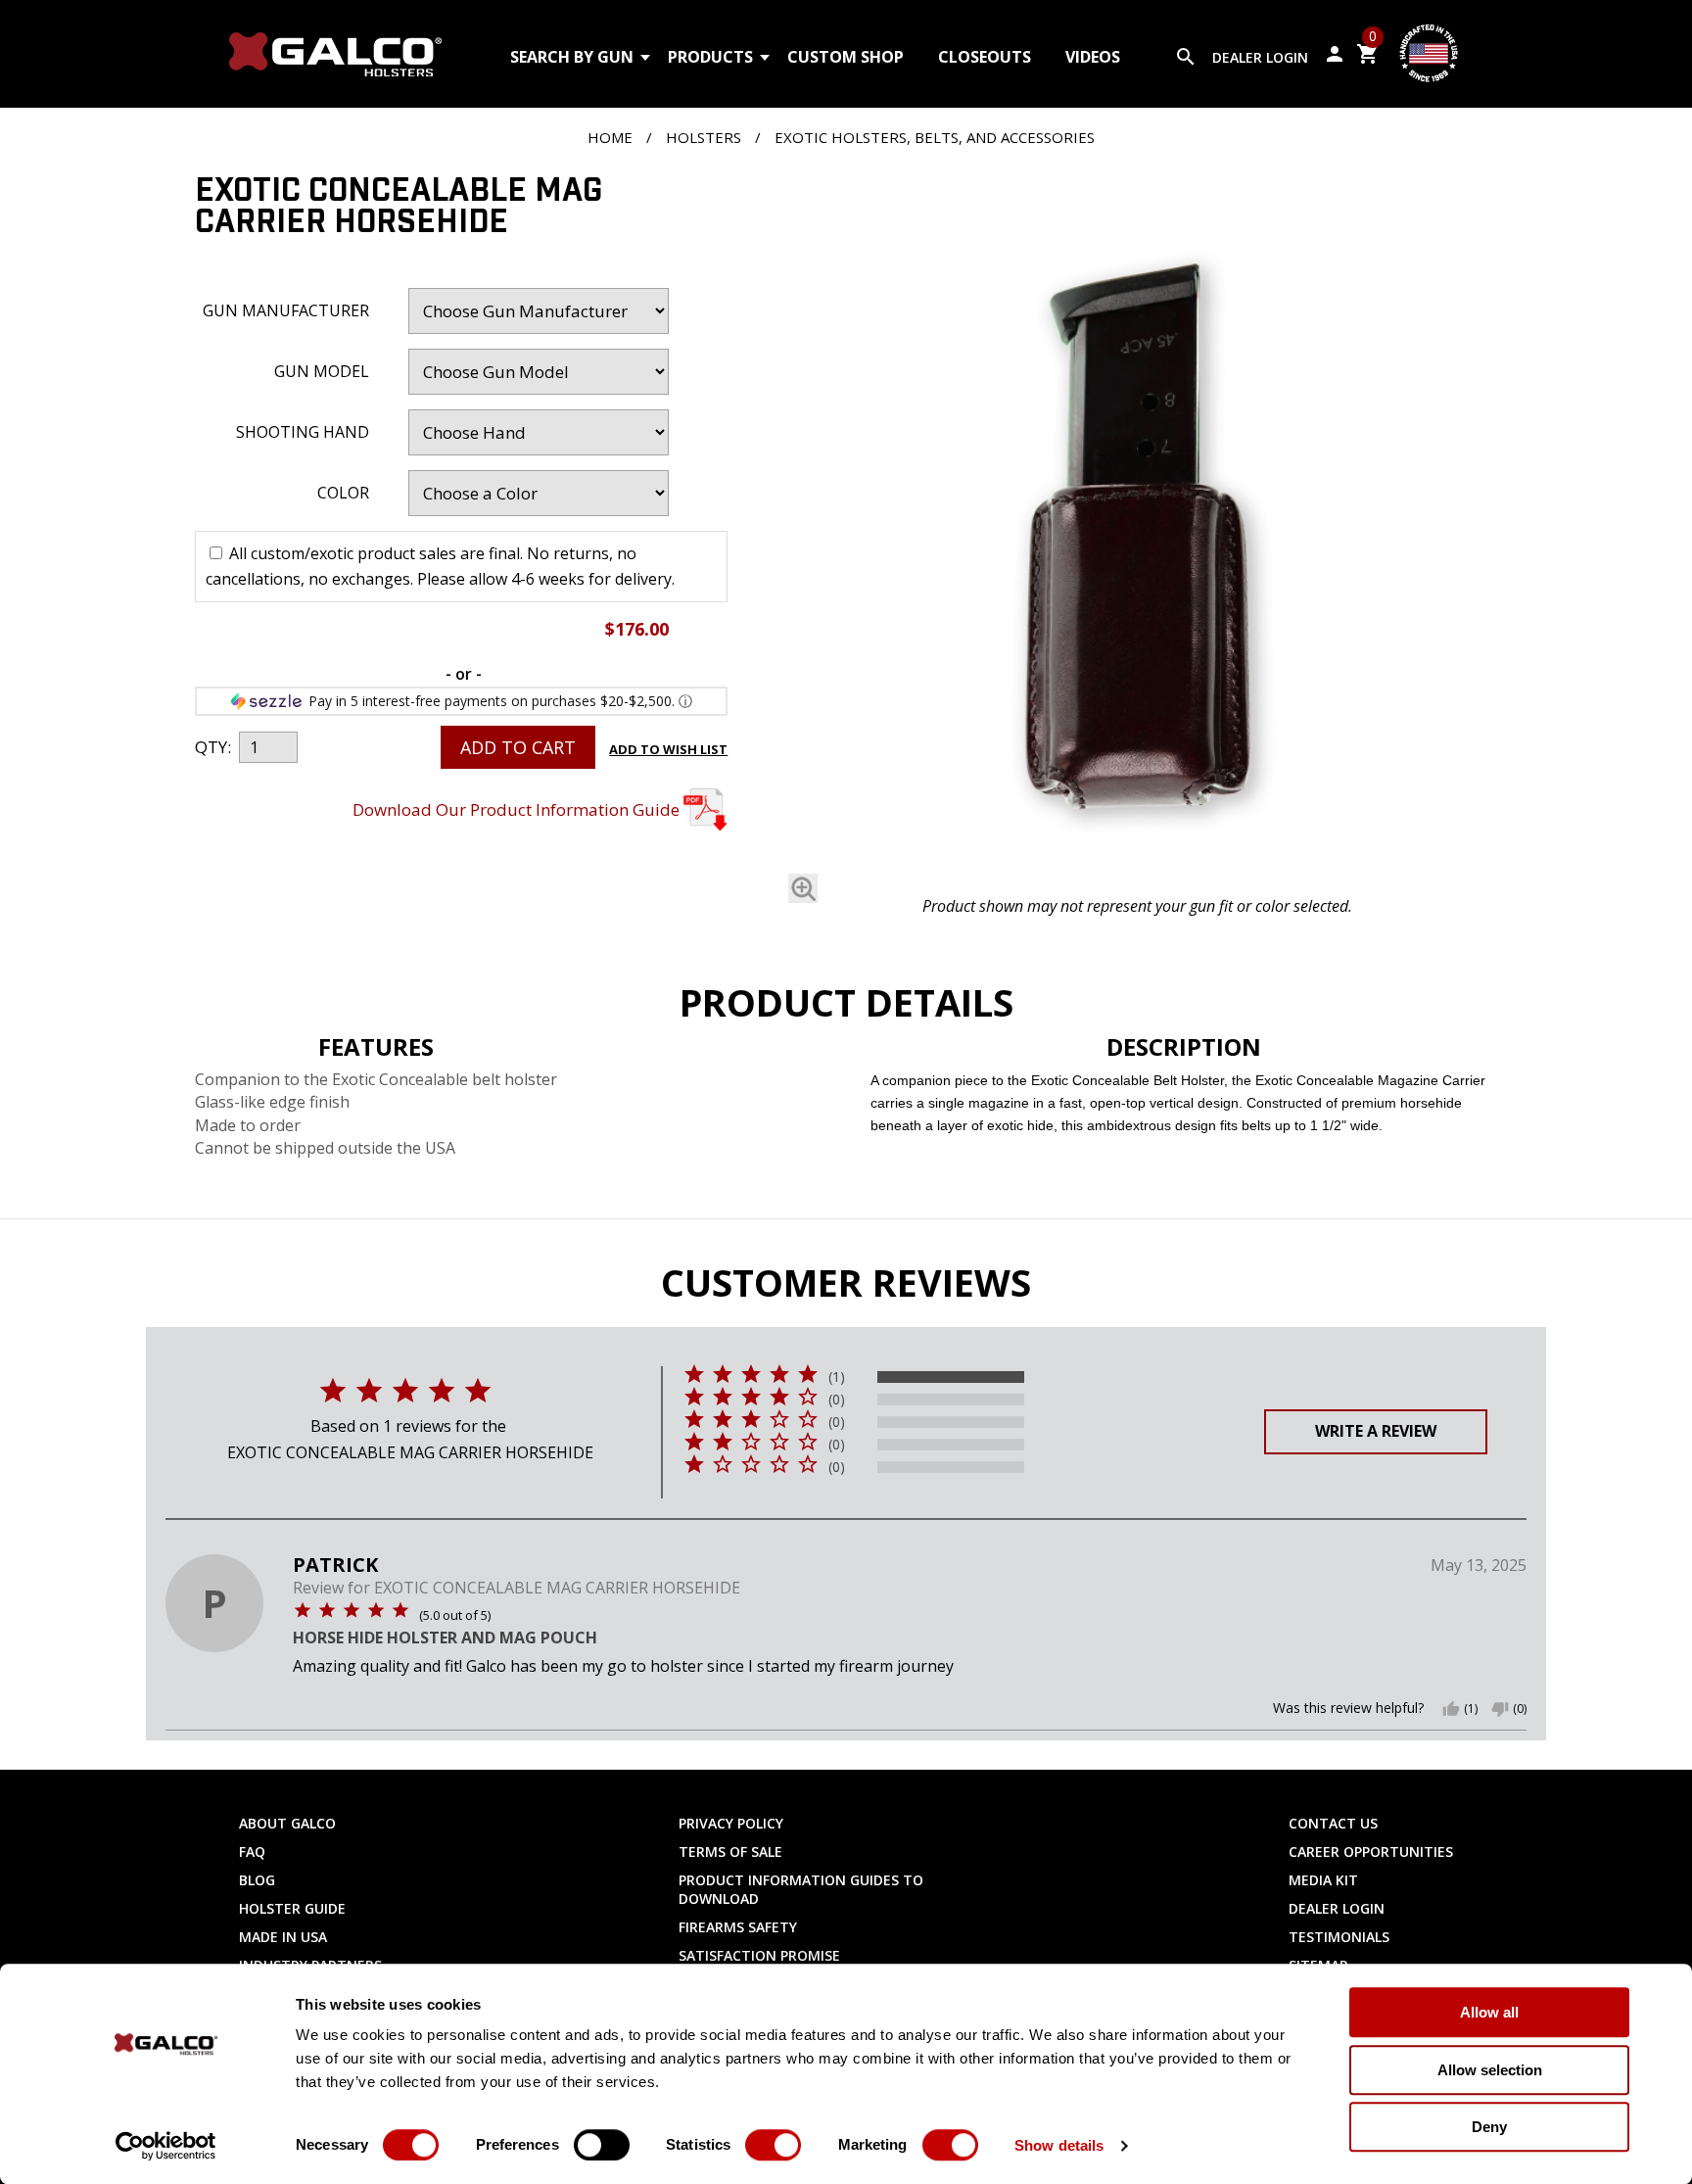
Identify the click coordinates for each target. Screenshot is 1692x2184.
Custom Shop (846, 57)
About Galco (287, 1823)
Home (610, 137)
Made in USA (283, 1937)
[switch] (602, 2145)
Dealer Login (1260, 57)
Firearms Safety (738, 1927)
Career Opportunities (1371, 1852)
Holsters (704, 137)
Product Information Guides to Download (801, 1889)
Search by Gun (572, 57)
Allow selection (1490, 2070)
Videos (1093, 57)
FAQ (252, 1852)
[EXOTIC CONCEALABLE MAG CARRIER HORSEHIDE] (1137, 530)
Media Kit (1323, 1880)
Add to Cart (518, 747)
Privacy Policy (731, 1823)
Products (710, 57)
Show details (1059, 2145)
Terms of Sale (730, 1852)
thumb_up (1451, 1709)
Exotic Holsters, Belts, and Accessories (935, 137)
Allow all (1489, 2012)
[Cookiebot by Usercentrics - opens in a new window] (166, 2146)
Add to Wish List (668, 749)
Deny (1489, 2127)
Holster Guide (292, 1908)
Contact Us (1333, 1823)
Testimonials (1339, 1937)
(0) (837, 1400)
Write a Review (1376, 1431)
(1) (837, 1377)
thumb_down (1500, 1709)
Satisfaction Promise (759, 1955)
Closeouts (985, 57)
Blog (257, 1880)
